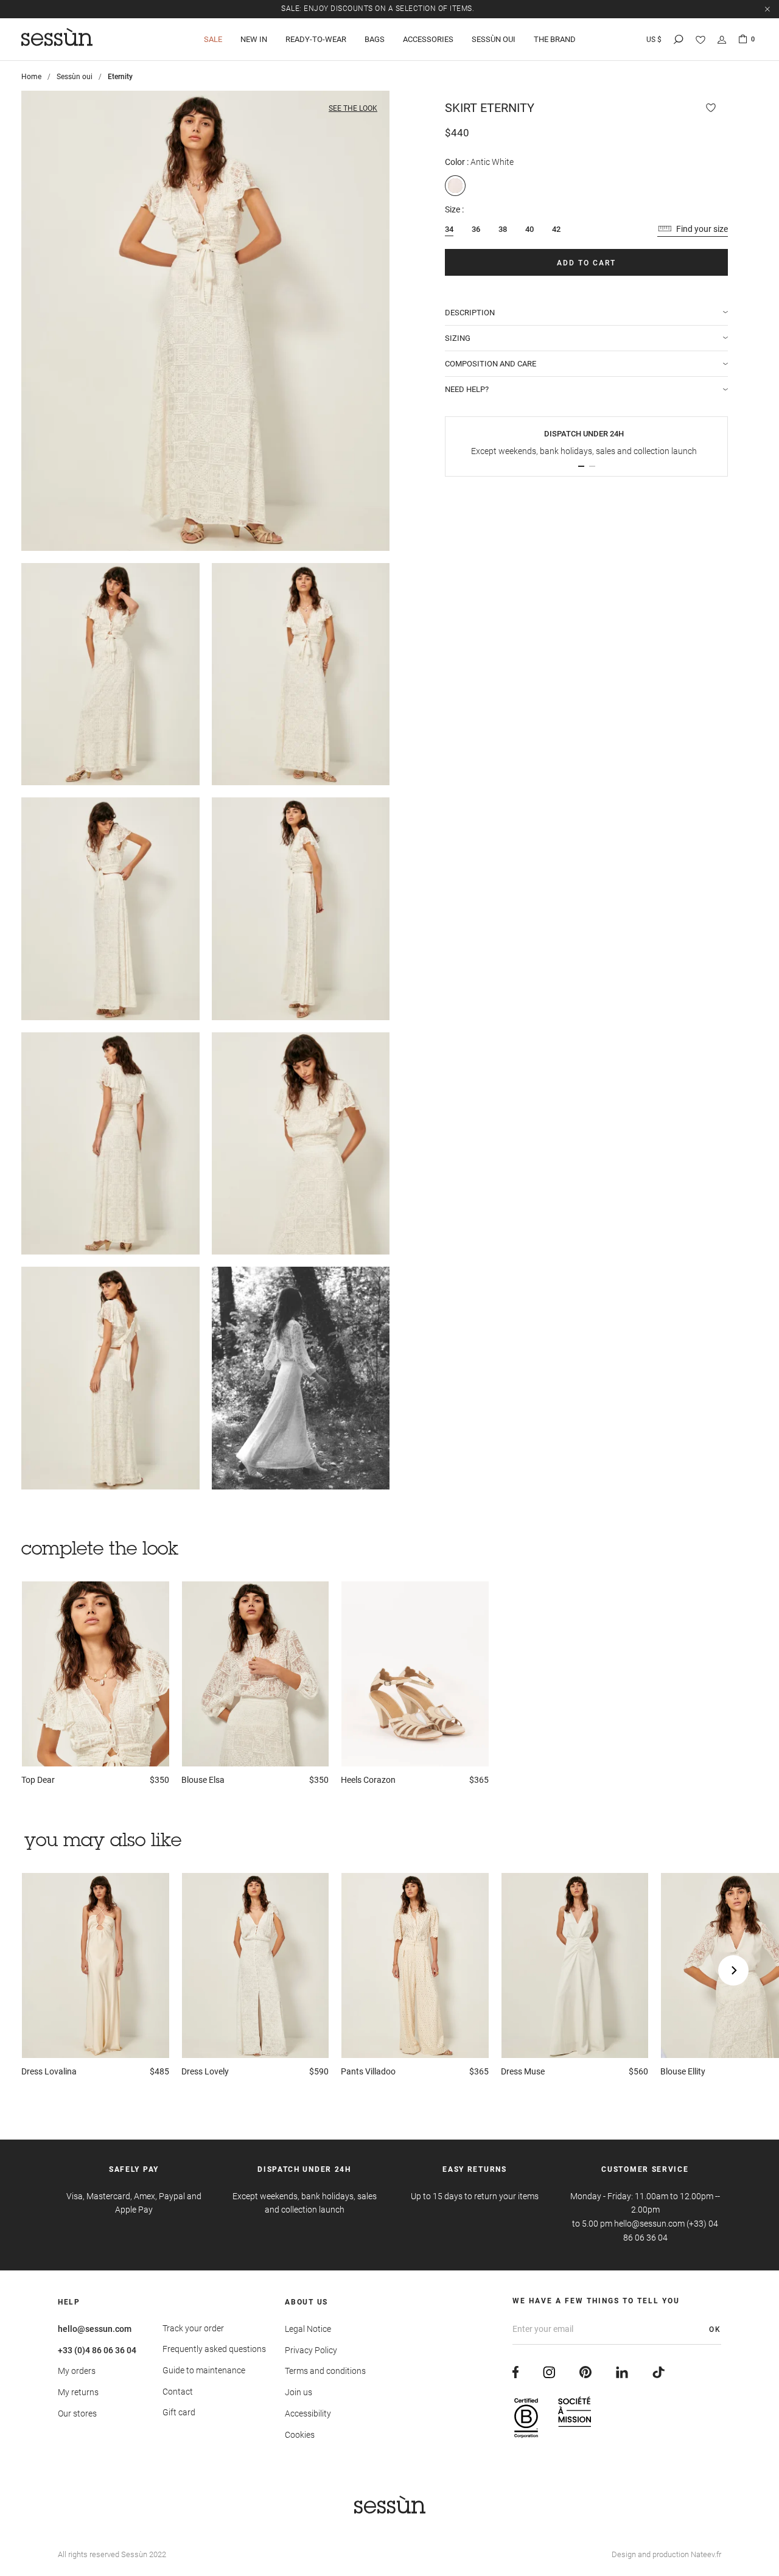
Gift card (179, 2412)
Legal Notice (308, 2329)
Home (31, 77)
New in (254, 39)
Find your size (702, 229)
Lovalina (49, 2071)
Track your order (193, 2328)
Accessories (428, 39)
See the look (353, 108)
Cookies (300, 2435)
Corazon (368, 1780)
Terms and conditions (325, 2371)
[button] (581, 466)
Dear (38, 1780)
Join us (299, 2392)
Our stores (77, 2413)
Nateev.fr (706, 2554)
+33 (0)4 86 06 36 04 (97, 2350)
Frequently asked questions (214, 2349)
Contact (178, 2392)
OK (715, 2329)
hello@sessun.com (95, 2329)
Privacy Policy (311, 2350)
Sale (213, 39)
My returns (78, 2392)
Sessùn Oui (494, 39)
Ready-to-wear (316, 39)
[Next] (733, 1970)
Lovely (205, 2071)
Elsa (203, 1780)
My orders (77, 2371)
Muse (523, 2071)
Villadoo (368, 2071)
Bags (375, 39)
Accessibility (308, 2413)
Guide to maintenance (204, 2370)
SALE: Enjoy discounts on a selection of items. (378, 9)
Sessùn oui (75, 77)
